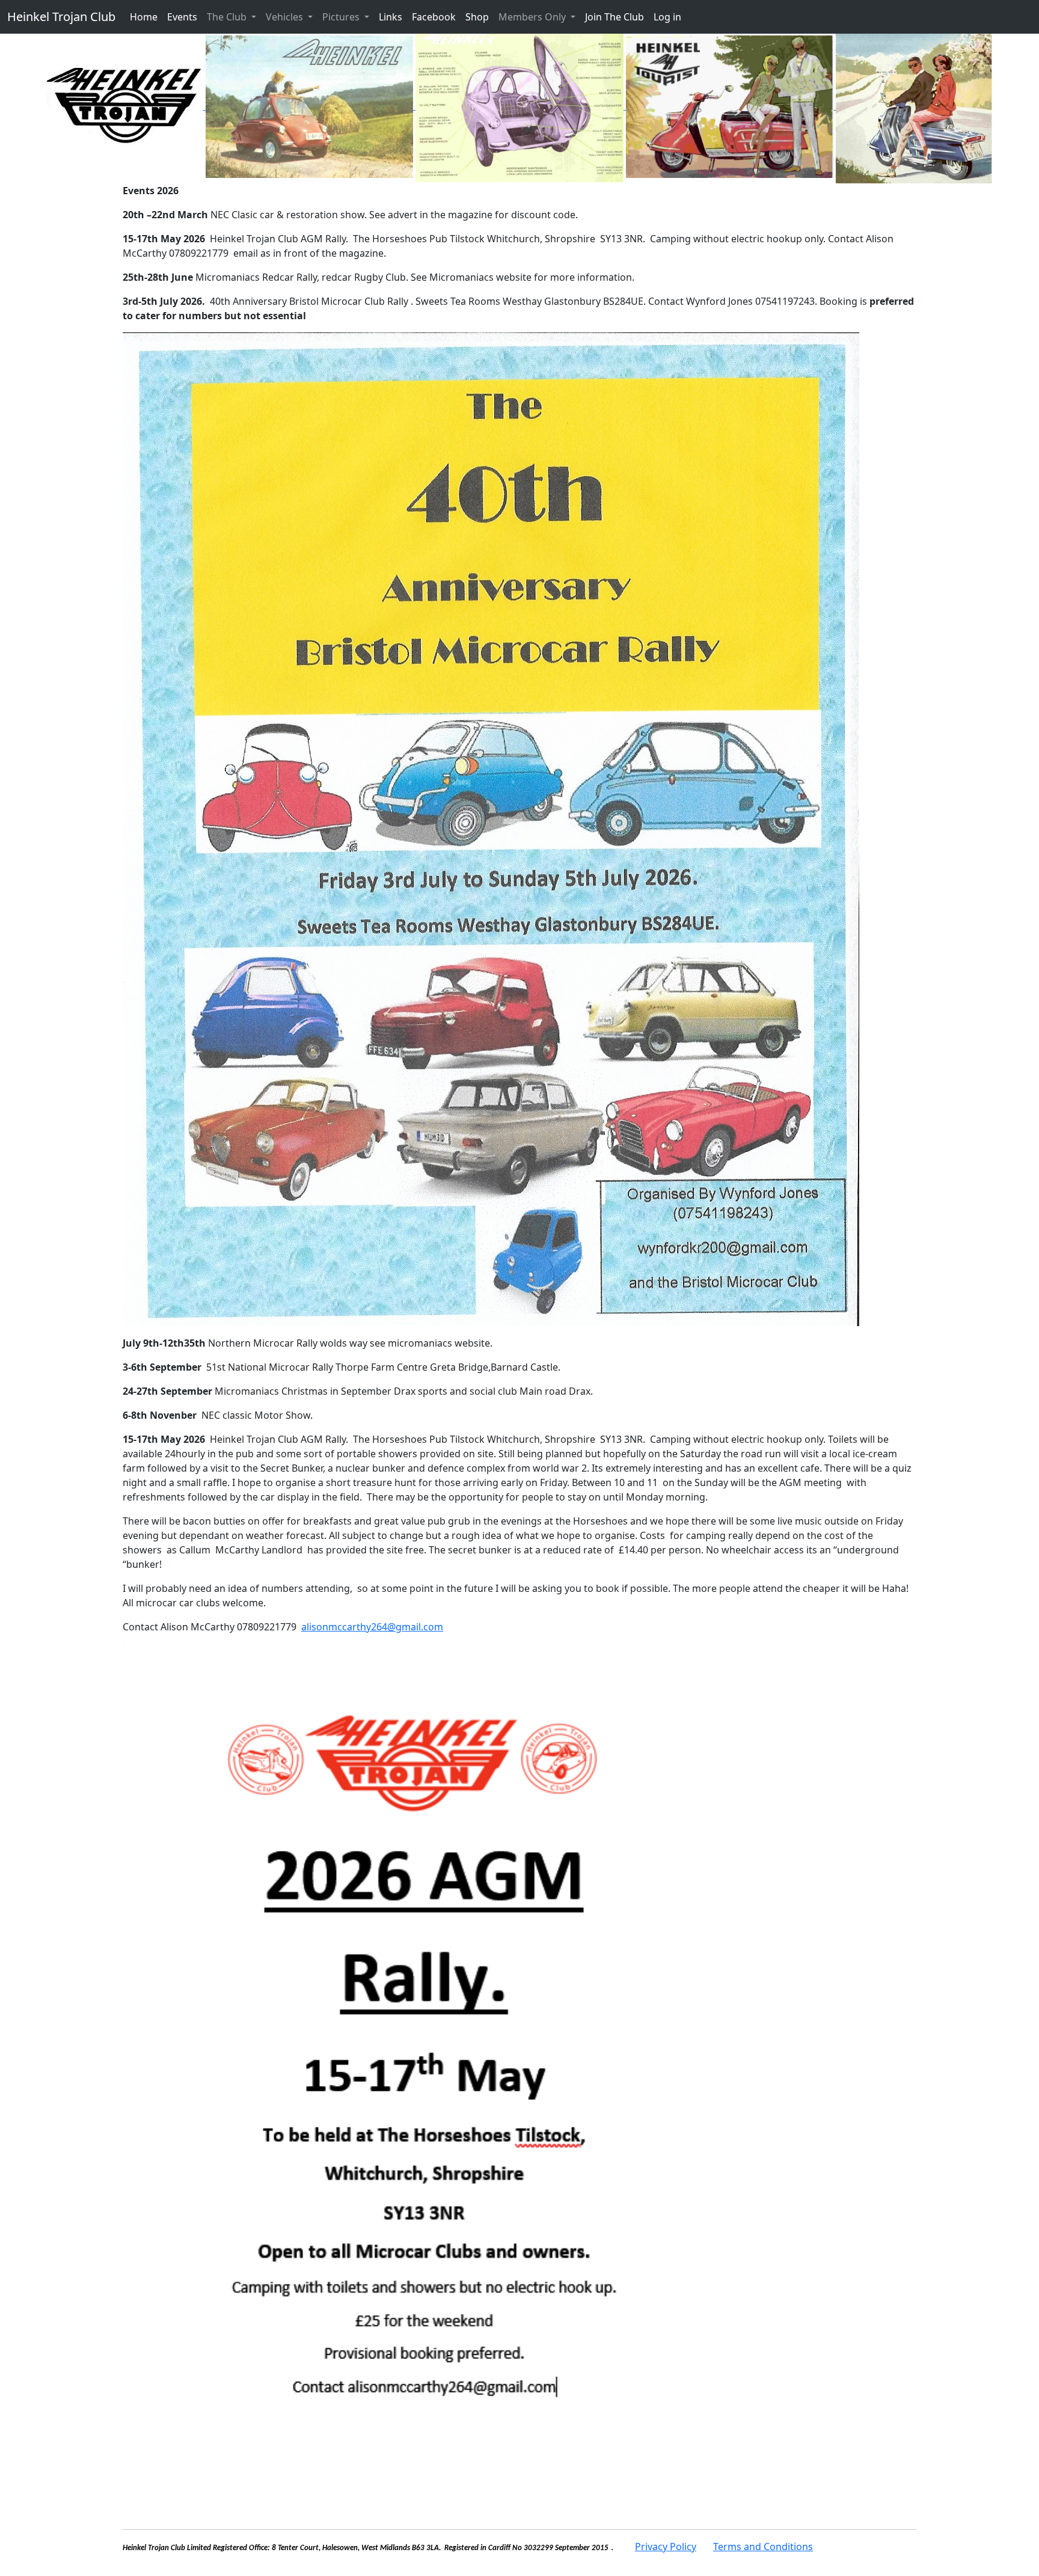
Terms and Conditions (763, 2547)
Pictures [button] (342, 17)
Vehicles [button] (286, 17)
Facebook (434, 17)
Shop (477, 17)
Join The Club (615, 17)
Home (144, 17)
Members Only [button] (533, 17)
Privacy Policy (666, 2547)
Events (182, 17)
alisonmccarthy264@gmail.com (372, 1627)
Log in (667, 17)
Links (391, 17)
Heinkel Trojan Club (61, 17)
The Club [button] (228, 17)
